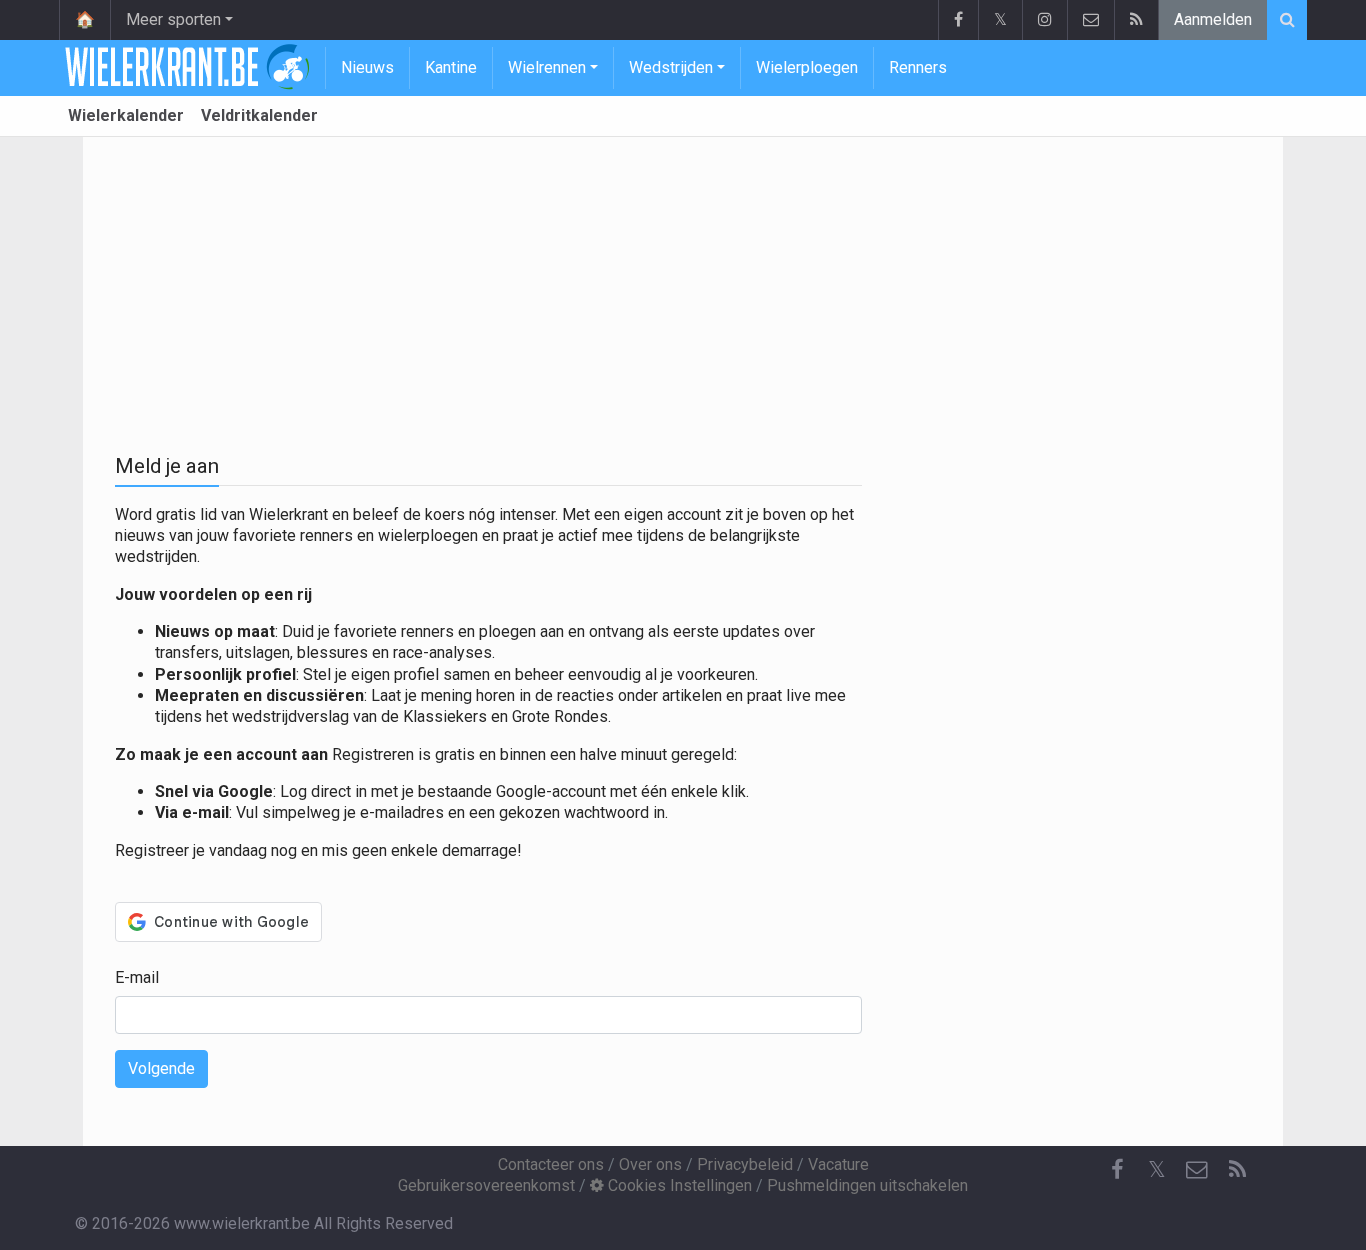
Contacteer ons (551, 1164)
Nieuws (367, 67)
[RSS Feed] (1136, 20)
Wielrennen (547, 67)
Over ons (650, 1164)
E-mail (137, 977)
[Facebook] (958, 20)
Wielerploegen (807, 67)
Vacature (838, 1164)
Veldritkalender (259, 115)
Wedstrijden (671, 67)
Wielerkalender (126, 115)
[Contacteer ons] (1090, 20)
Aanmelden (1213, 19)
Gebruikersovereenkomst (486, 1185)
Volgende (161, 1068)
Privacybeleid (745, 1164)
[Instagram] (1044, 20)
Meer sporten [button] (173, 19)
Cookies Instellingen (678, 1185)
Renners (918, 67)
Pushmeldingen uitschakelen (867, 1185)
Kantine (451, 67)
